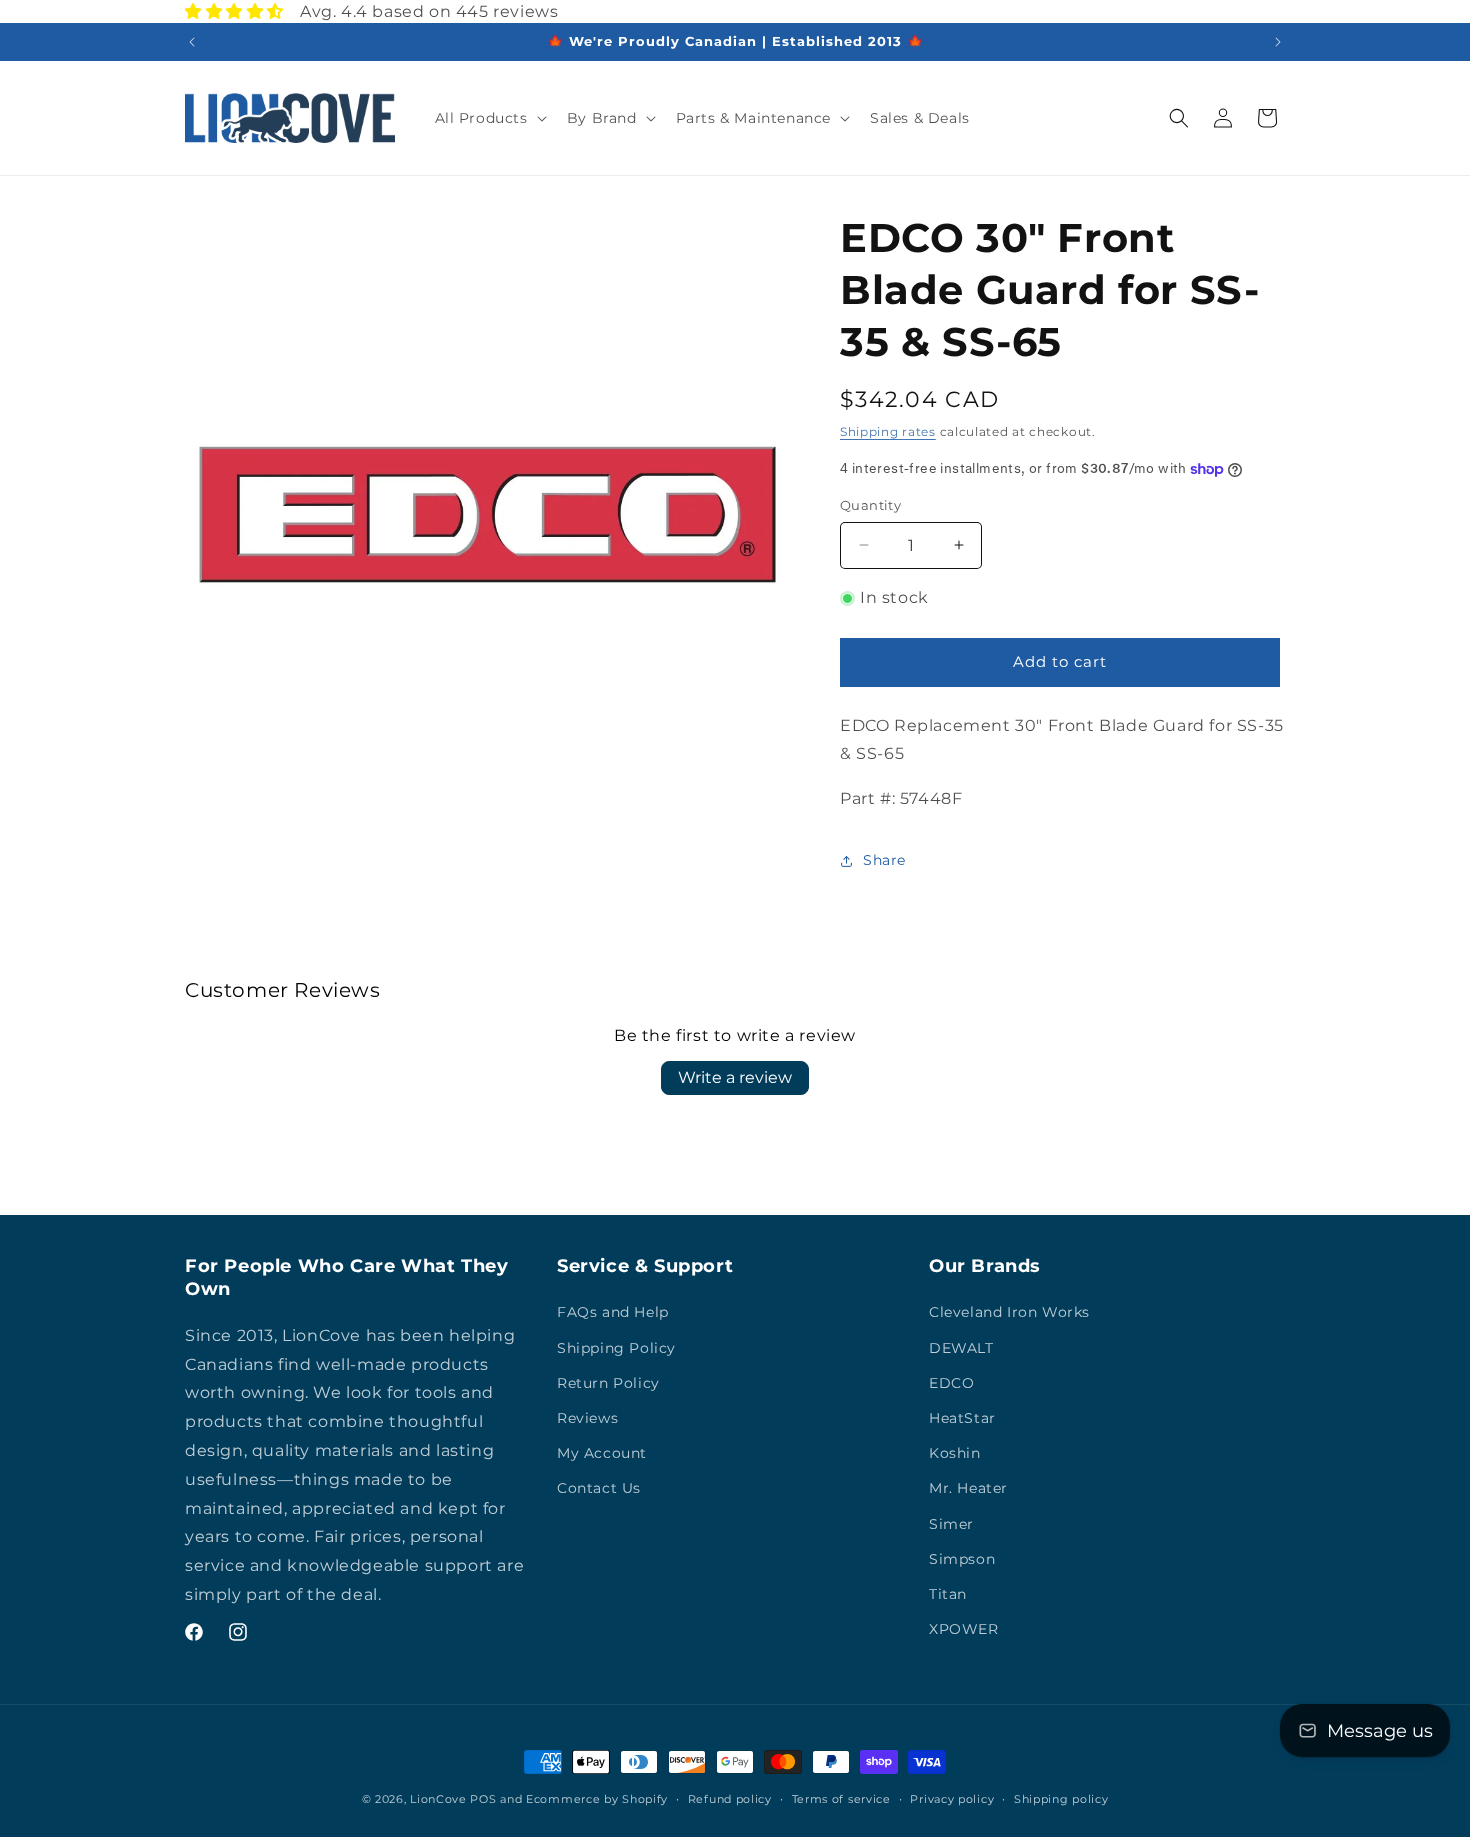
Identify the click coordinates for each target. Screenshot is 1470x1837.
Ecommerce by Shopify (597, 1799)
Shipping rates (888, 431)
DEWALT (961, 1348)
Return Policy (608, 1383)
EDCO (951, 1383)
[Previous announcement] (192, 42)
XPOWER (964, 1629)
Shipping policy (1061, 1799)
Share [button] (884, 860)
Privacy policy (952, 1799)
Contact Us (599, 1488)
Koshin (955, 1453)
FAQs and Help (613, 1312)
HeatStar (962, 1418)
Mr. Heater (968, 1488)
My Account (602, 1453)
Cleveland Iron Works (1009, 1312)
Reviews (587, 1418)
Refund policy (730, 1799)
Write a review (735, 1077)
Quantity (870, 505)
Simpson (962, 1559)
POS (483, 1799)
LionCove (438, 1799)
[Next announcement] (1278, 42)
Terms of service (841, 1799)
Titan (948, 1594)
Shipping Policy (616, 1348)
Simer (951, 1524)
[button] (489, 118)
